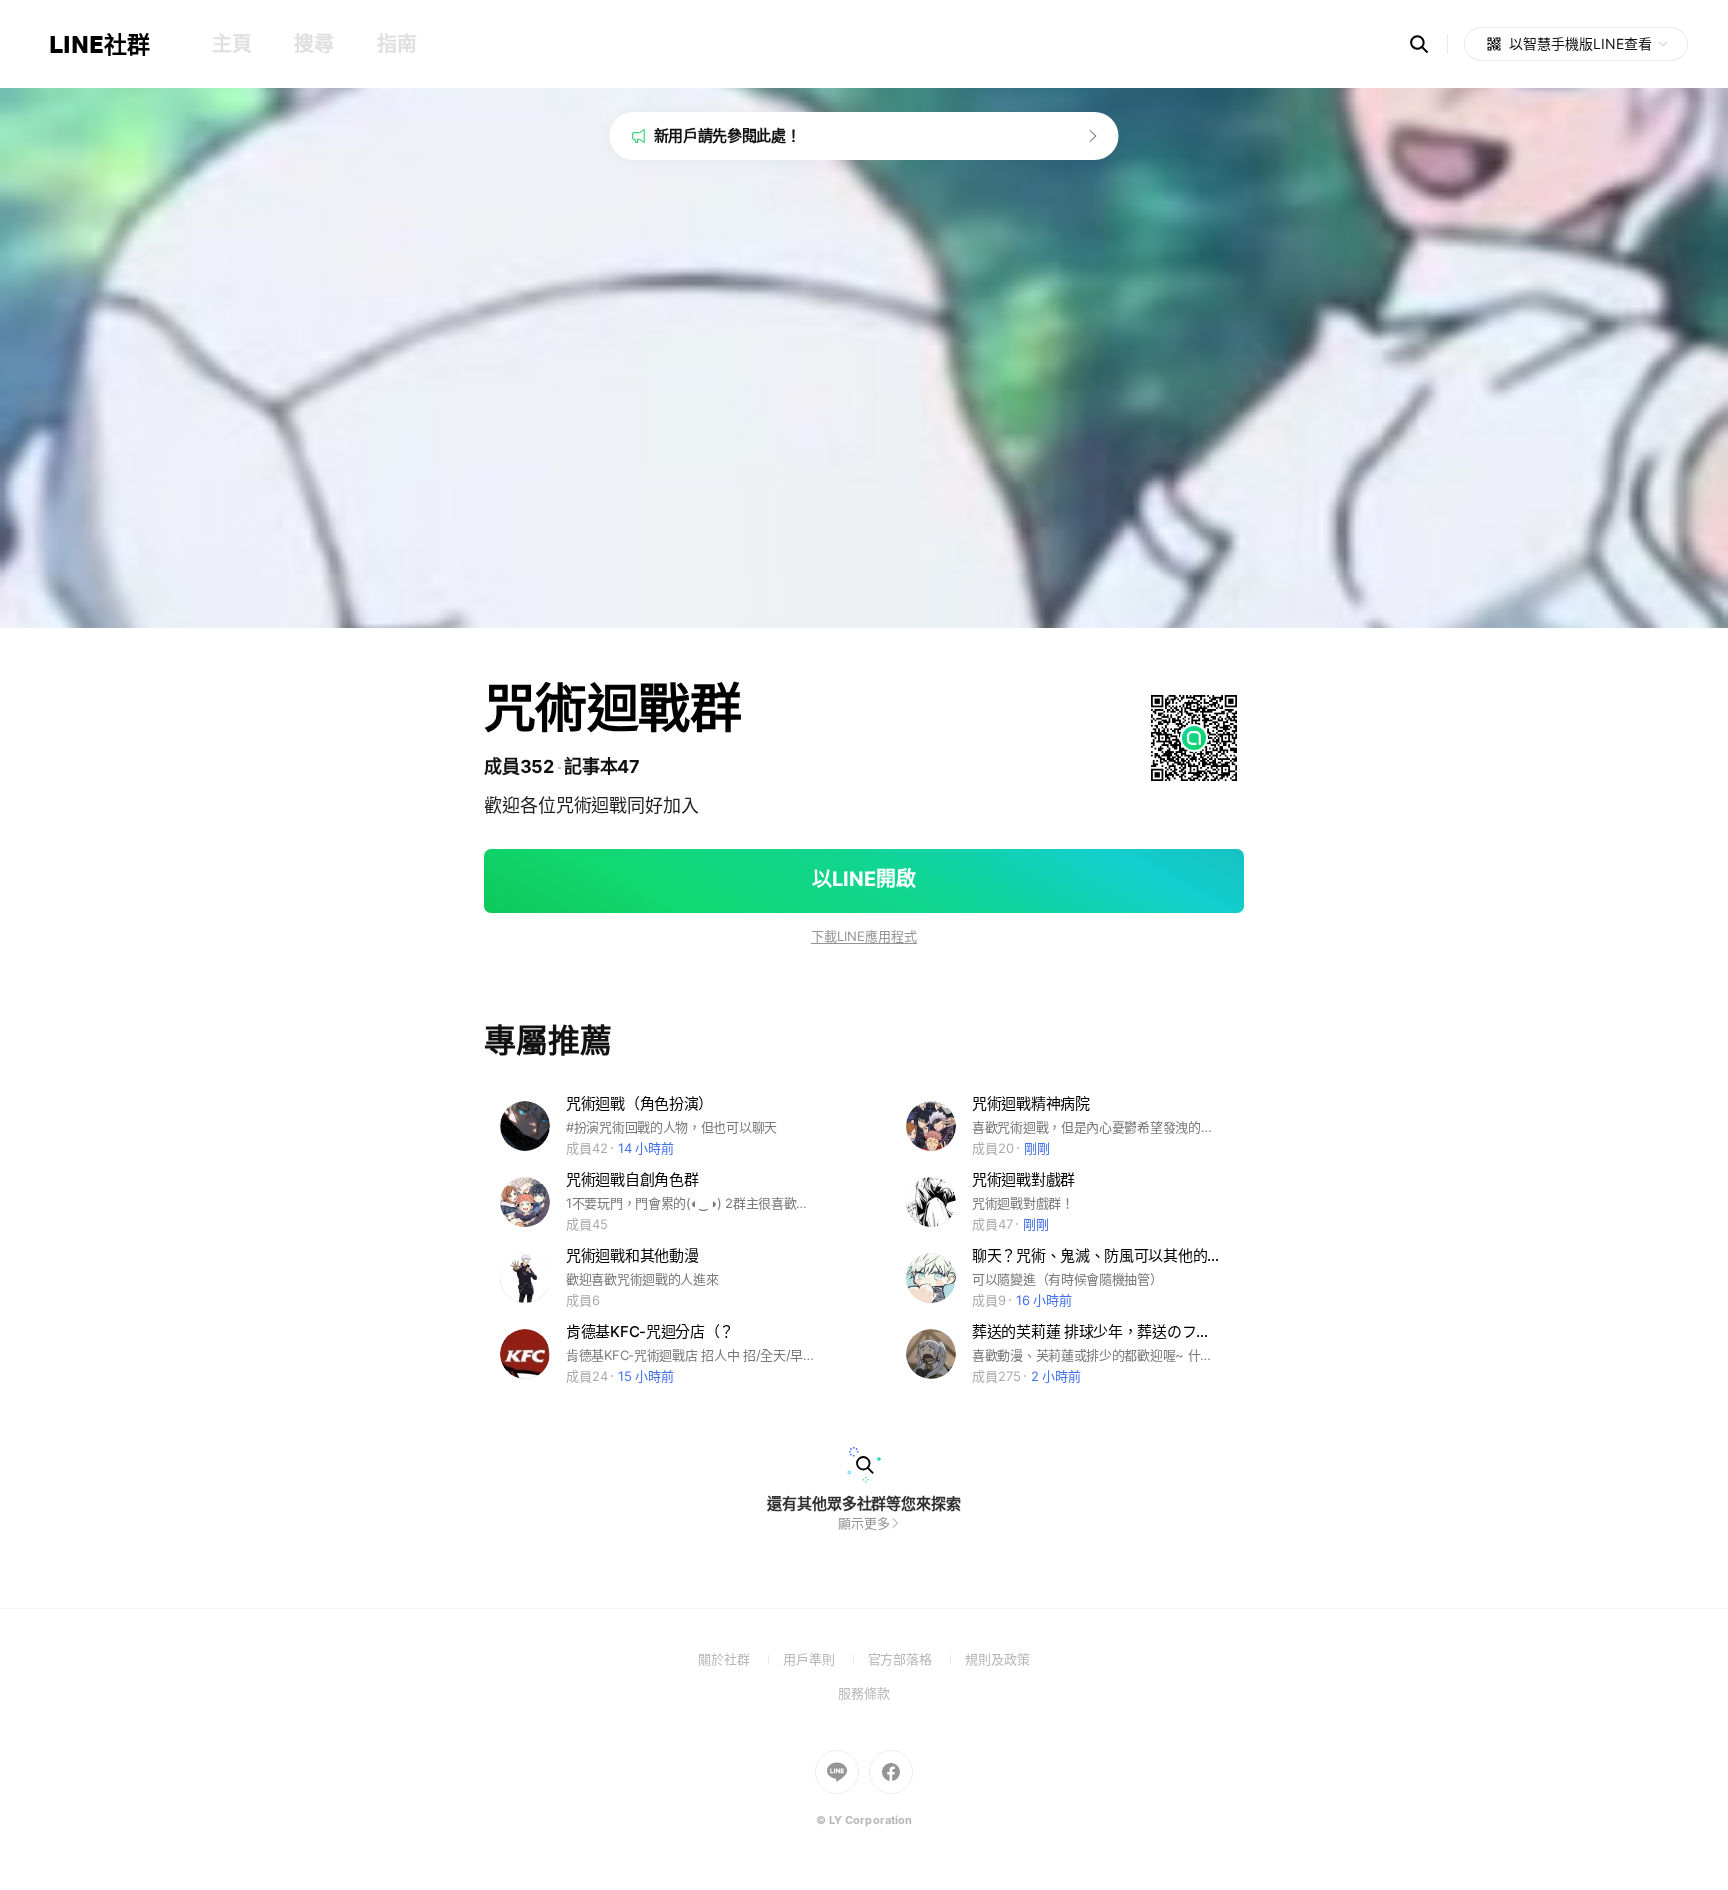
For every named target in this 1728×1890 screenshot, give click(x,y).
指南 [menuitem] (396, 44)
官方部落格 (916, 1659)
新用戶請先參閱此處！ (727, 135)
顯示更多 (864, 1523)
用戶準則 (825, 1659)
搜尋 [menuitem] (313, 44)
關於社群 (740, 1659)
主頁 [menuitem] (231, 44)
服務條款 (864, 1693)
